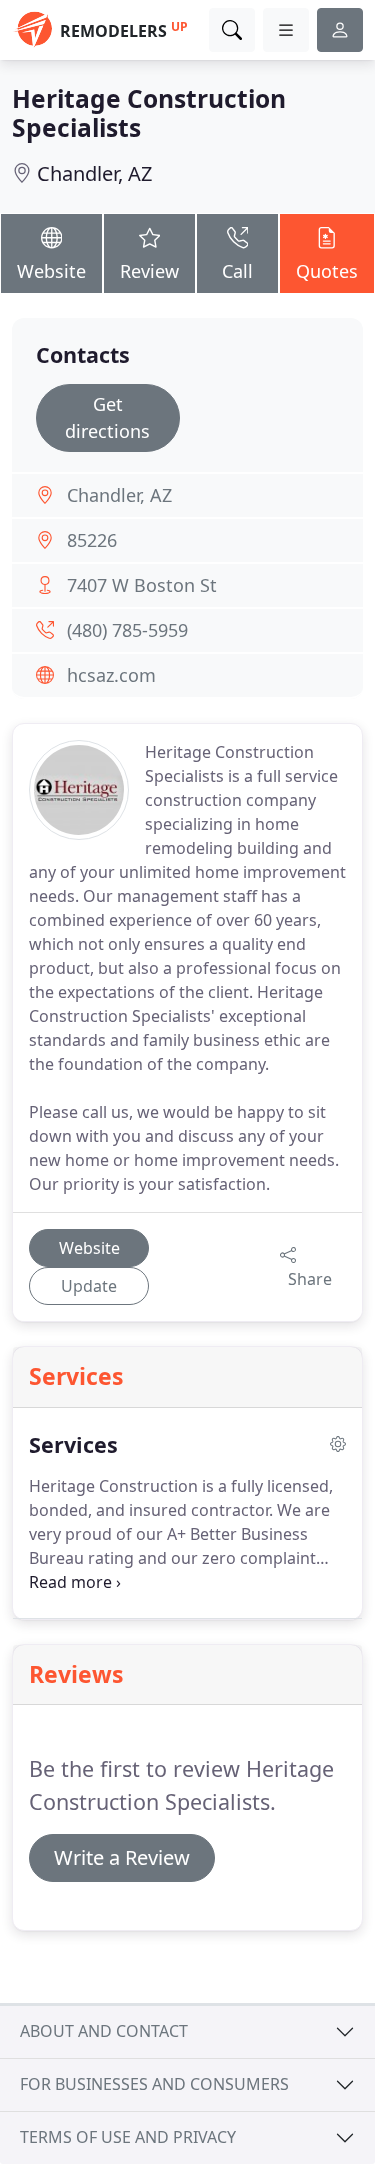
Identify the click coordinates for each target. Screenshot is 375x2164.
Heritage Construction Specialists (149, 113)
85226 (92, 540)
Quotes (327, 271)
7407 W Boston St (142, 585)
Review (149, 271)
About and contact (104, 2031)
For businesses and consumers (154, 2084)
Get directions (107, 417)
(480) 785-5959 (127, 630)
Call (237, 271)
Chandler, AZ (94, 173)
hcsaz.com (111, 675)
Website (51, 271)
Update (89, 1286)
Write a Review (122, 1857)
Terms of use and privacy (128, 2137)
